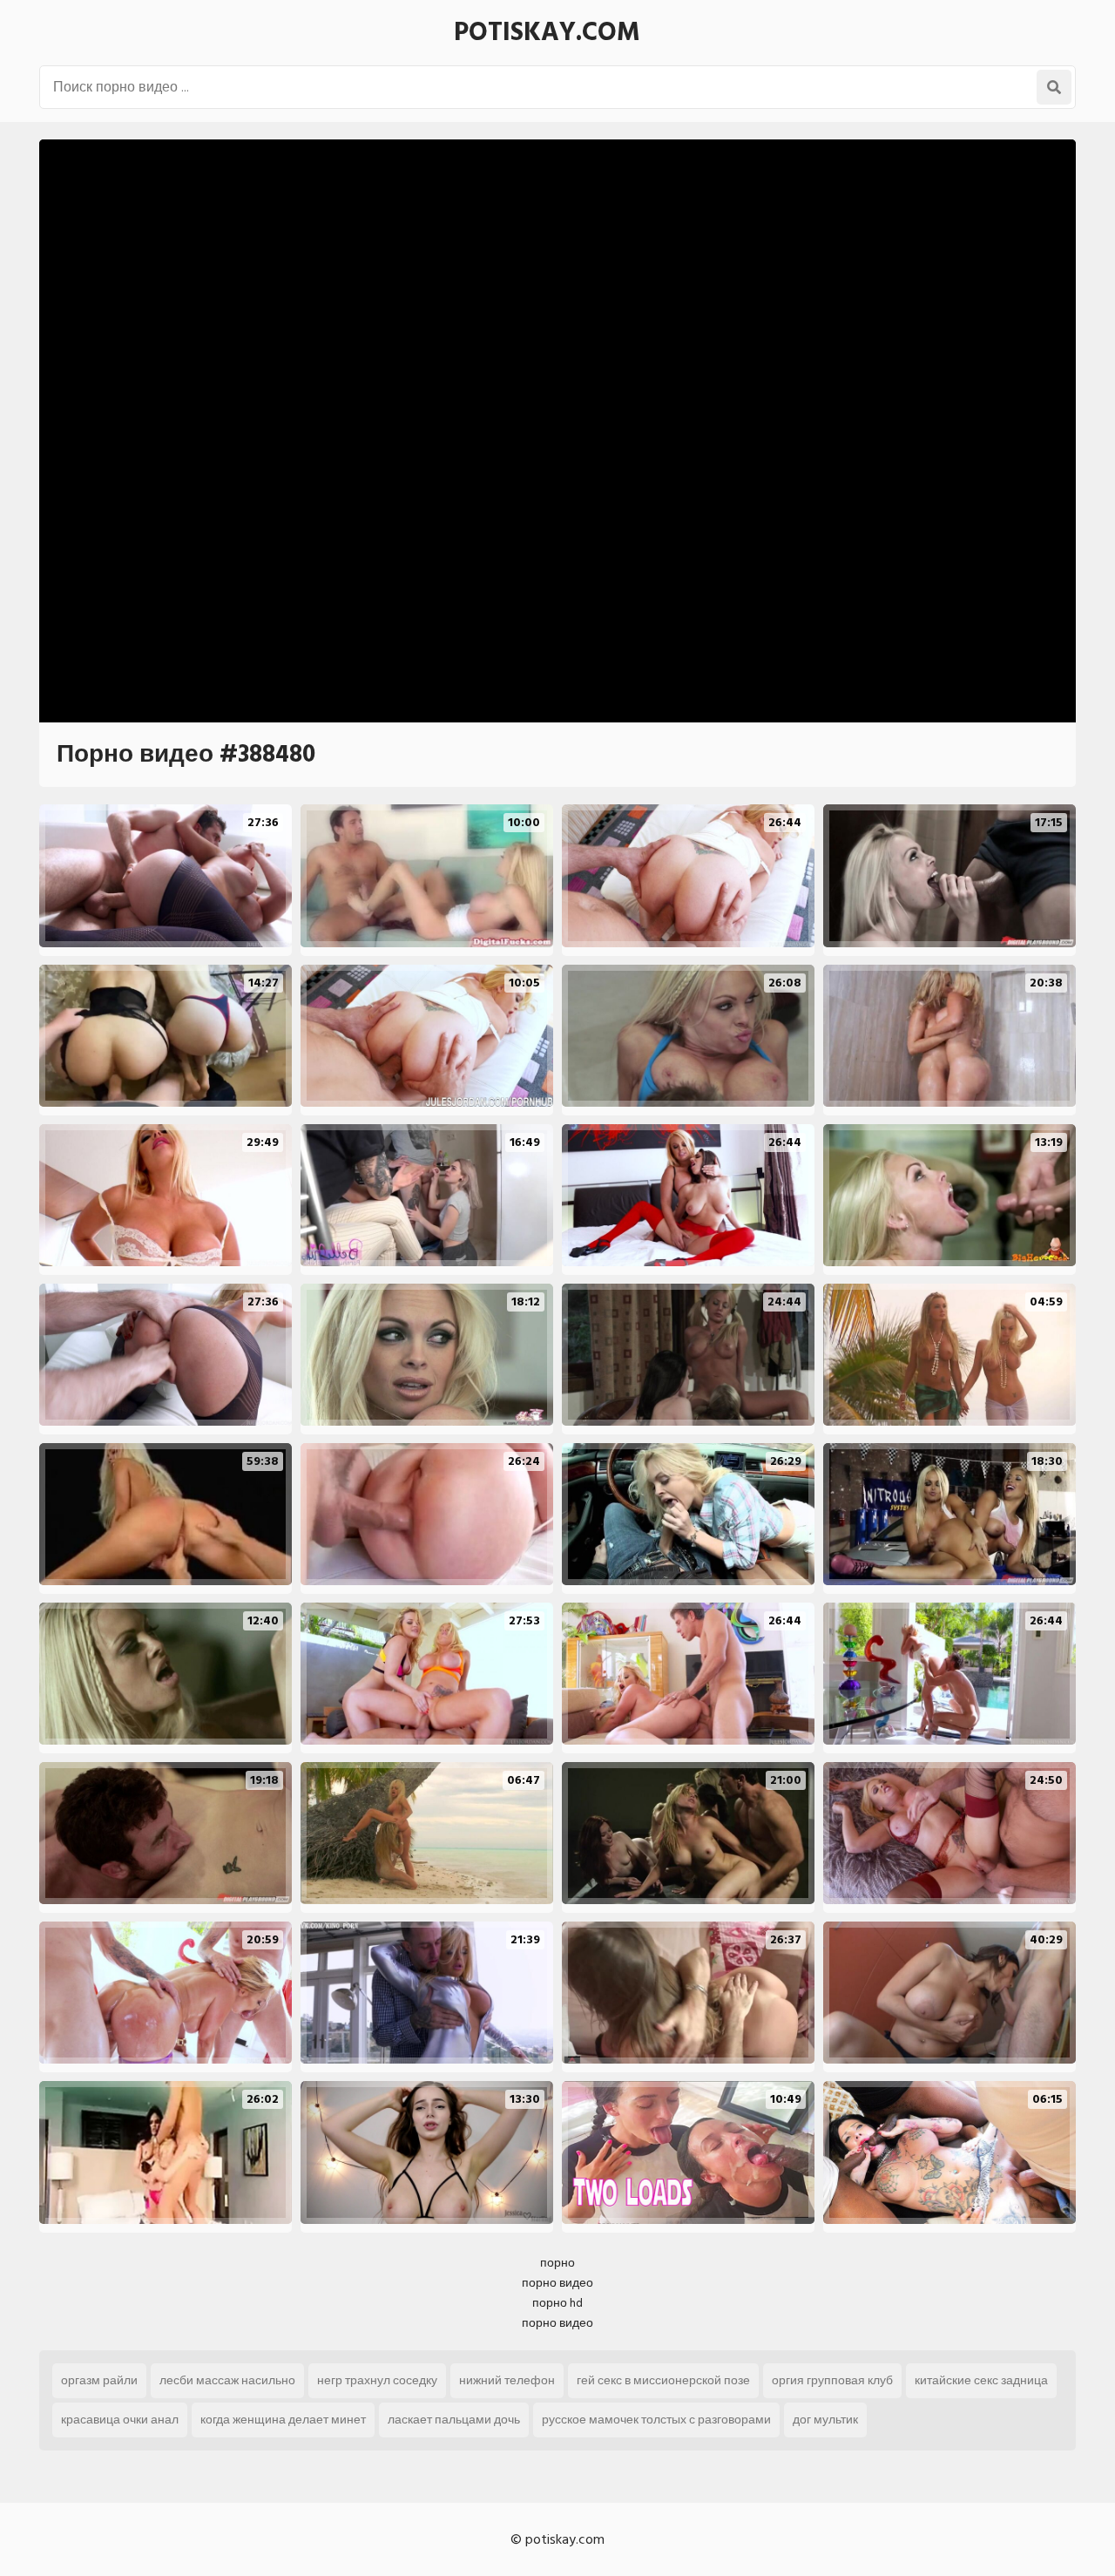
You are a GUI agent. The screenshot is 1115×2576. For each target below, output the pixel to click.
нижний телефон (507, 2380)
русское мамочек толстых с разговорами (656, 2420)
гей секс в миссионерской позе (663, 2380)
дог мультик (825, 2420)
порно (557, 2263)
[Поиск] (1054, 87)
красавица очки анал (120, 2420)
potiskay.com (547, 32)
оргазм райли (99, 2380)
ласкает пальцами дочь (454, 2420)
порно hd (557, 2303)
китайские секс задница (981, 2380)
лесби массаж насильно (227, 2380)
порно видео (557, 2283)
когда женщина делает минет (283, 2420)
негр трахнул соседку (377, 2380)
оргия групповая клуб (832, 2380)
